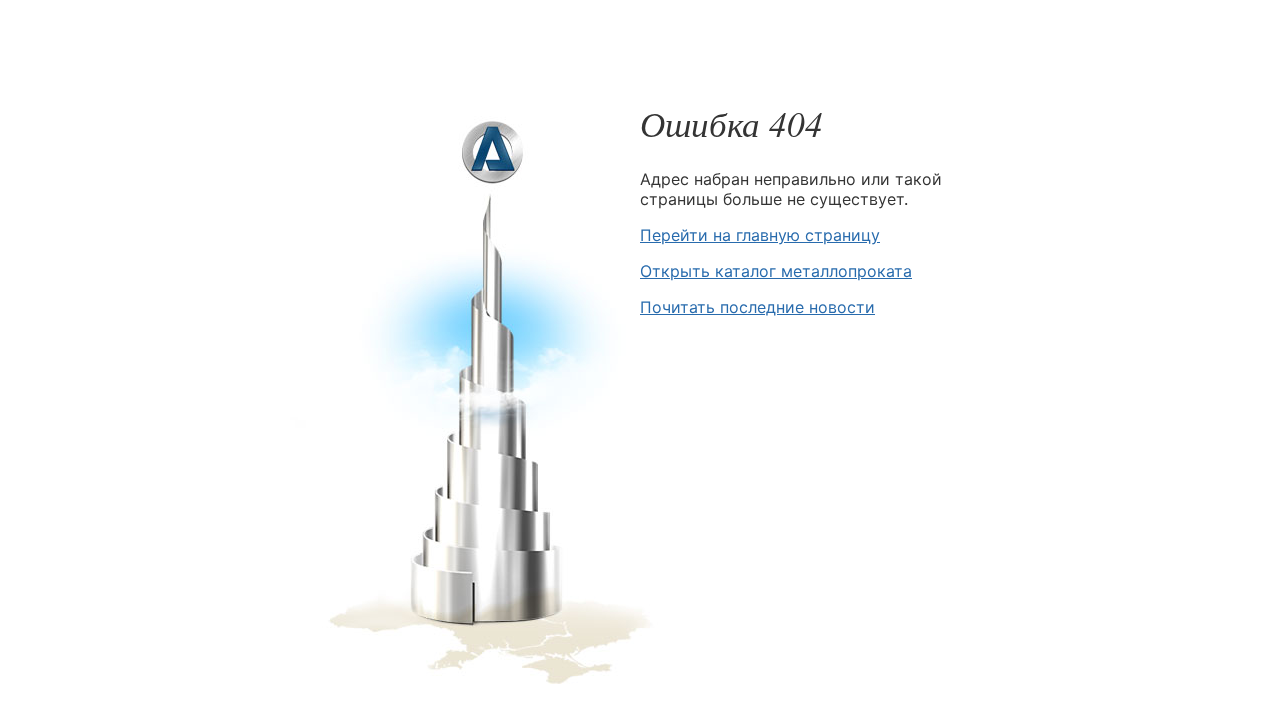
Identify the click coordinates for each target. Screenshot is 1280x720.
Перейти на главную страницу (760, 235)
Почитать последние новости (757, 307)
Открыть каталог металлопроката (776, 271)
